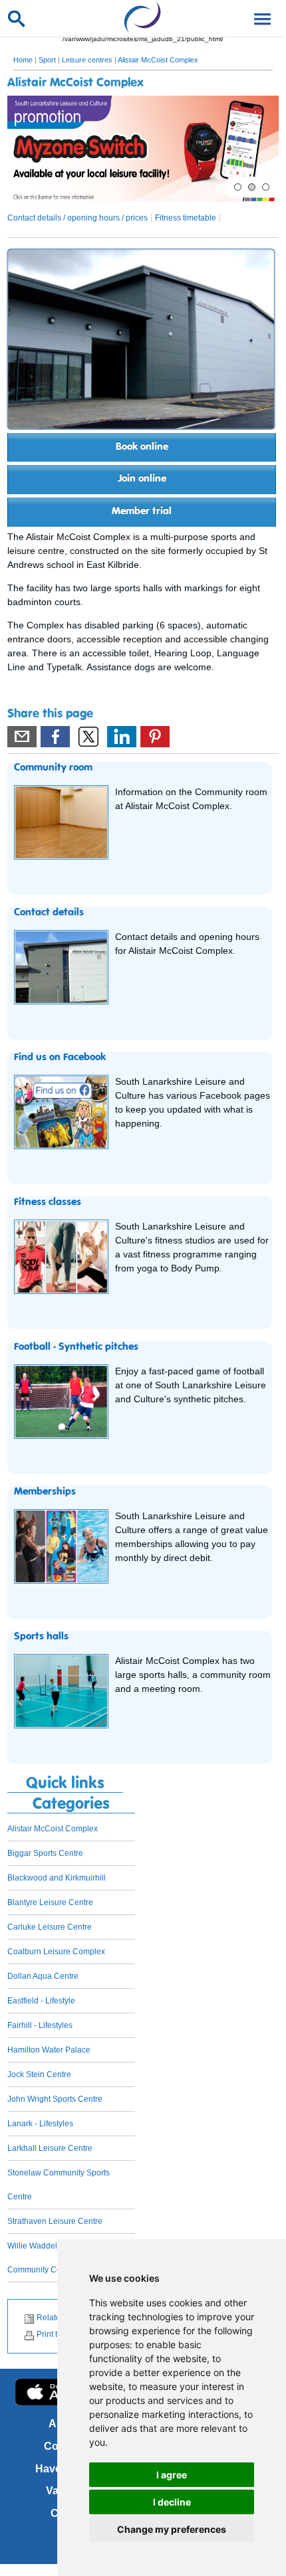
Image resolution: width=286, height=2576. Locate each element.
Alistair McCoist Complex (158, 60)
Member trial (142, 511)
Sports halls (41, 1637)
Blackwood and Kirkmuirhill (57, 1878)
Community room (53, 768)
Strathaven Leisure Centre (55, 2221)
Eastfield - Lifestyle (41, 2001)
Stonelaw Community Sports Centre (59, 2185)
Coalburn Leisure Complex (56, 1952)
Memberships (45, 1492)
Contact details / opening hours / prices (77, 218)
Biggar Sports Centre (45, 1853)
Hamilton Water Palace (49, 2050)
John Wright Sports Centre (55, 2099)
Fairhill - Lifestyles (40, 2025)
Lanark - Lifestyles (40, 2124)
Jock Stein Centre (39, 2074)
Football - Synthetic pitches (76, 1347)
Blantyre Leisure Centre (50, 1902)
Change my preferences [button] (172, 2529)
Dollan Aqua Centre (43, 1976)
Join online (142, 479)
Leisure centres (87, 60)
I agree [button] (172, 2475)
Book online (142, 447)
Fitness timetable (186, 218)
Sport (47, 60)
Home (23, 60)
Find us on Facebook (60, 1058)
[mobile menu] (260, 18)
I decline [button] (172, 2502)
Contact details (49, 913)
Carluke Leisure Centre (50, 1927)
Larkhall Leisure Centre (50, 2148)
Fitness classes (48, 1202)
